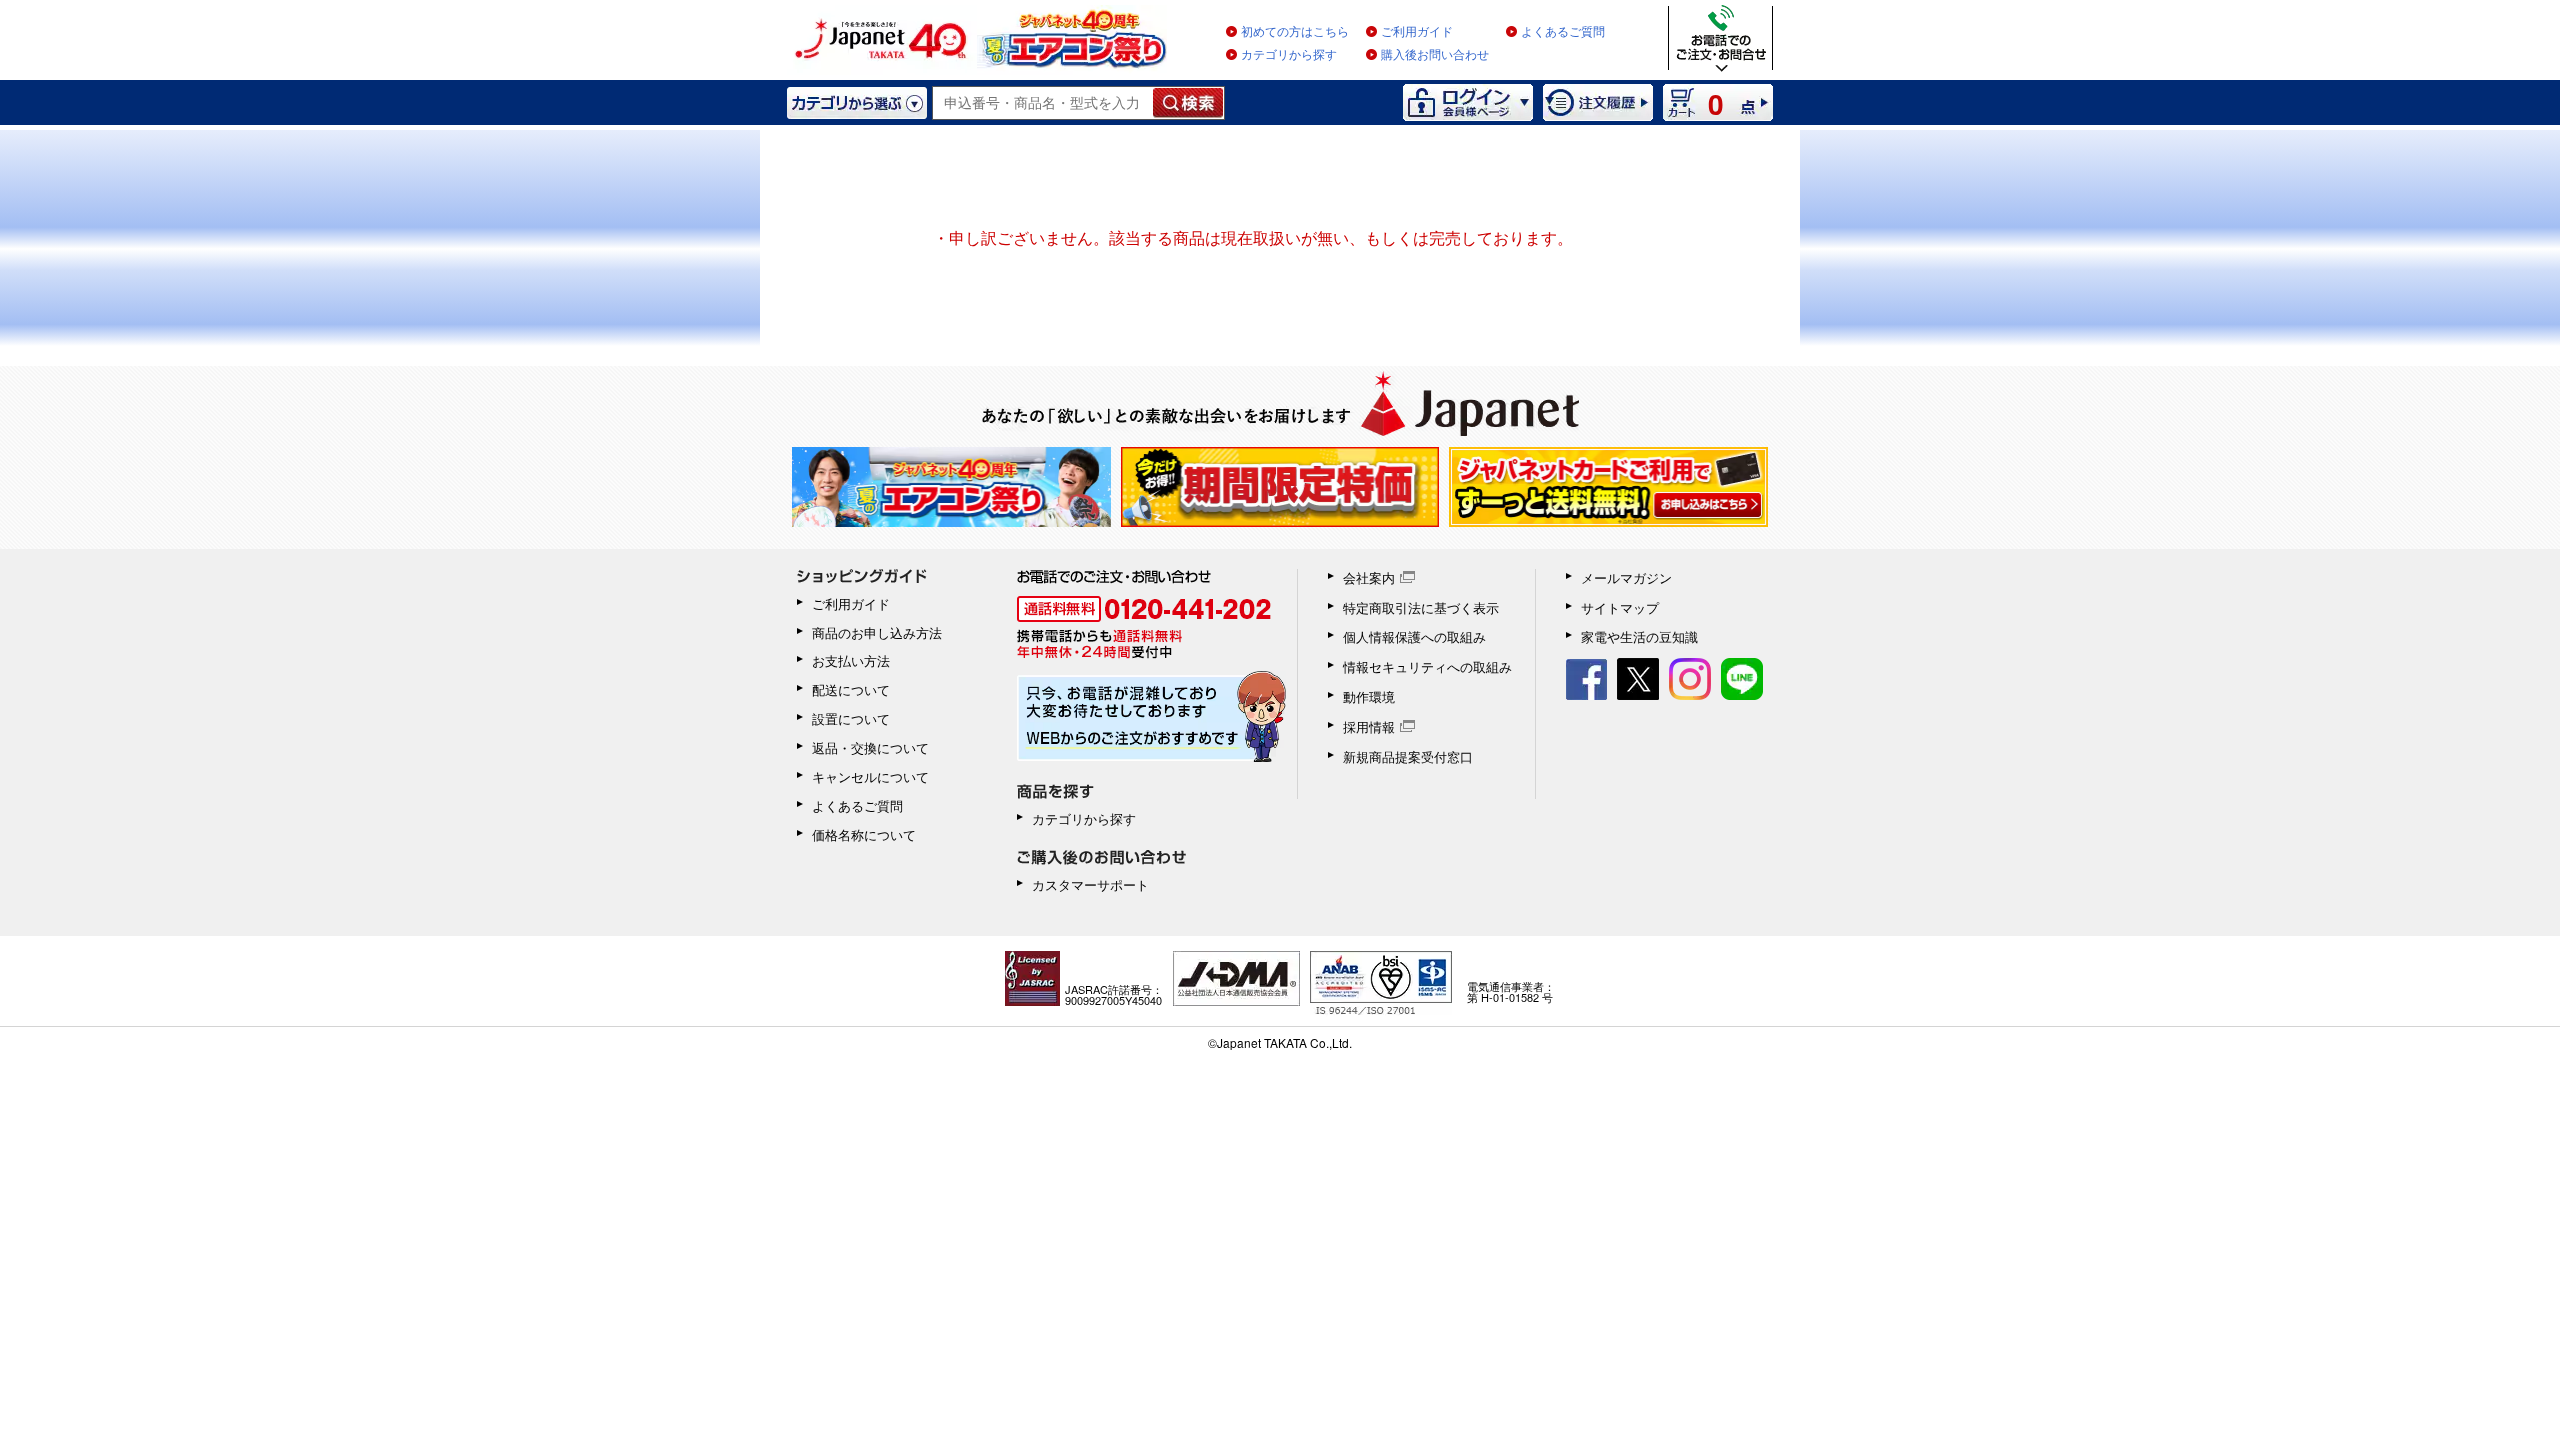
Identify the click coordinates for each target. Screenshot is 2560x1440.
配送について (851, 689)
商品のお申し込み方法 (877, 632)
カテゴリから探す (1289, 55)
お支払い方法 (851, 660)
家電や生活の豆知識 (1639, 636)
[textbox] (1043, 103)
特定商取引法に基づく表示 (1421, 607)
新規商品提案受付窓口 (1408, 756)
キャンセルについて (870, 776)
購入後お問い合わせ (1435, 55)
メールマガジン (1626, 577)
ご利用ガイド (1417, 32)
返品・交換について (870, 747)
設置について (851, 718)
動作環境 (1369, 696)
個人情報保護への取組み (1414, 636)
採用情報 (1369, 726)
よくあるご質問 (1563, 32)
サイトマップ (1620, 607)
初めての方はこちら (1295, 32)
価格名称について (864, 834)
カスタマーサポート (1090, 884)
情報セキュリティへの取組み (1427, 666)
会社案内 (1369, 577)
